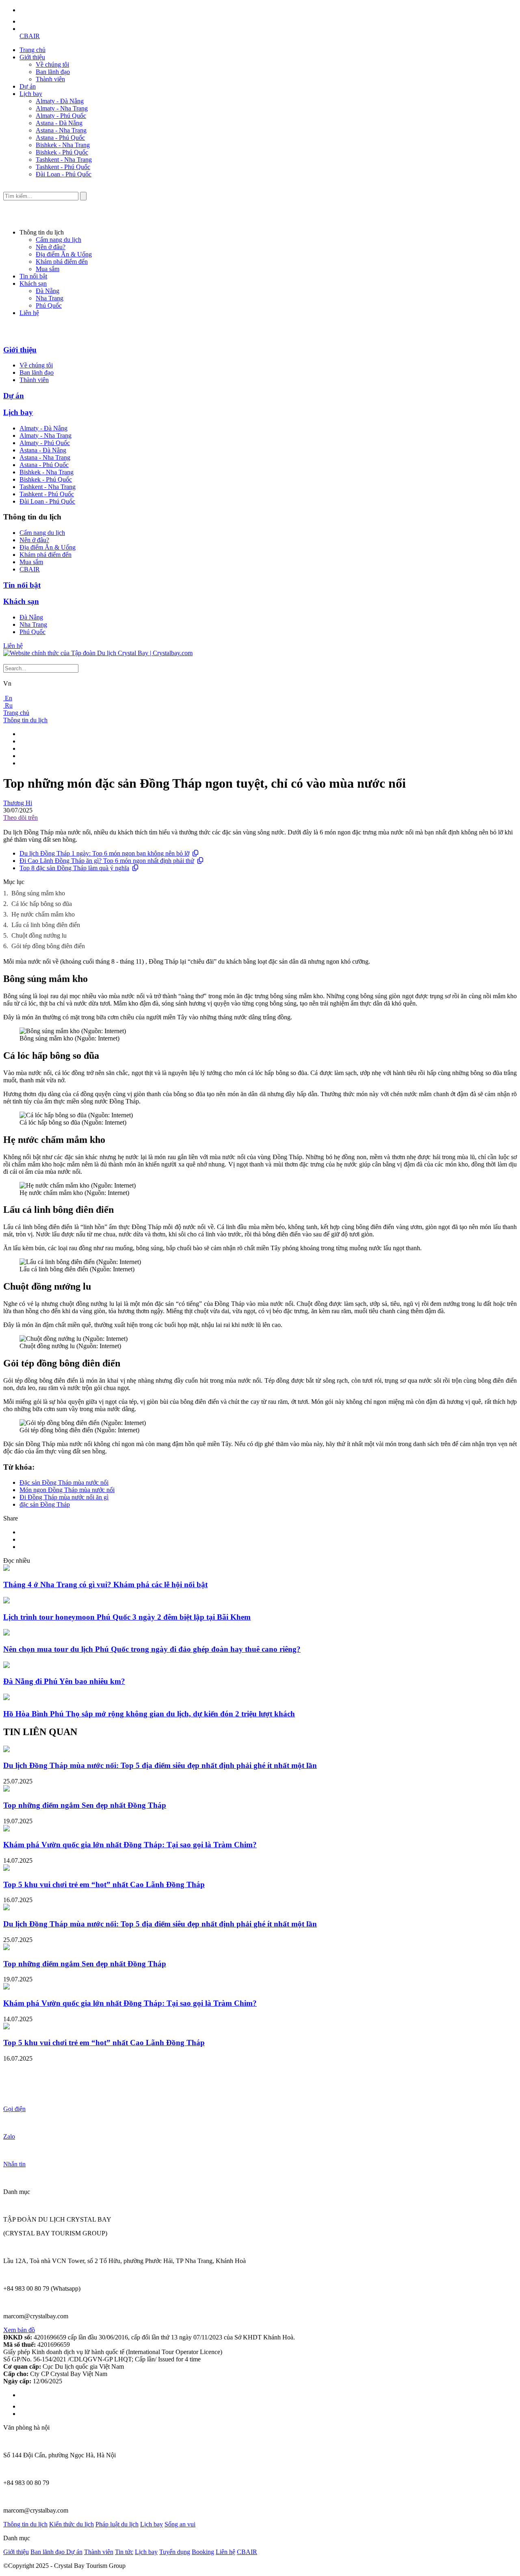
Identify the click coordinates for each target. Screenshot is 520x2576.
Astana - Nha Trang (61, 130)
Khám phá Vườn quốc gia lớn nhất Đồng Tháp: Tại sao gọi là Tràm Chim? (130, 1845)
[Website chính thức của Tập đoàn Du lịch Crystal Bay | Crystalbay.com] (98, 653)
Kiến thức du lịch (71, 2524)
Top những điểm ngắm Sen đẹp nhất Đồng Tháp (85, 1805)
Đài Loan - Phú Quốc (64, 174)
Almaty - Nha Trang (62, 108)
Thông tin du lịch (25, 720)
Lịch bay (31, 94)
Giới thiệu (32, 57)
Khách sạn (33, 283)
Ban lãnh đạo (53, 72)
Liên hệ (29, 313)
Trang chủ (32, 50)
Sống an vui (180, 2524)
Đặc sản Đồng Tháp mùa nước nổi (64, 1482)
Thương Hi (18, 803)
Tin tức (124, 2552)
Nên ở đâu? (51, 247)
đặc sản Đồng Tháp (45, 1504)
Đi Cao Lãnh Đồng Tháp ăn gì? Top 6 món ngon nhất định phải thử (107, 861)
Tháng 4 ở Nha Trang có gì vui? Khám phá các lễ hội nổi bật (105, 1584)
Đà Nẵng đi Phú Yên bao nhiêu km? (64, 1681)
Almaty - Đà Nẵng (60, 101)
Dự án (28, 86)
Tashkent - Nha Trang (64, 160)
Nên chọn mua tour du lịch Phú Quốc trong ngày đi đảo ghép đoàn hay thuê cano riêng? (152, 1649)
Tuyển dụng (175, 2552)
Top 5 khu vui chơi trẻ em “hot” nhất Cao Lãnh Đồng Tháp (104, 1884)
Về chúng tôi (52, 64)
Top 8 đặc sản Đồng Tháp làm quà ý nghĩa (74, 868)
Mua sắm (48, 269)
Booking (203, 2552)
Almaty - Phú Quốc (61, 116)
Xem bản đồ (19, 2330)
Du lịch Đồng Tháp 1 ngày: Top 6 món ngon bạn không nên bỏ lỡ (104, 853)
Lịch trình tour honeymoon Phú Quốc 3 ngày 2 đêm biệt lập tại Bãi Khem (127, 1617)
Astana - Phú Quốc (60, 138)
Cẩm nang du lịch (58, 240)
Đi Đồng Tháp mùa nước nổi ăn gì (64, 1497)
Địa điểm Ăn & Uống (64, 254)
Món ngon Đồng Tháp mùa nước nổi (67, 1490)
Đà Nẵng (48, 291)
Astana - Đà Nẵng (59, 123)
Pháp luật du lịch (117, 2524)
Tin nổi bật (33, 276)
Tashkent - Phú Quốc (63, 167)
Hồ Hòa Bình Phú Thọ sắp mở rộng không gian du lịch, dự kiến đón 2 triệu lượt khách (149, 1714)
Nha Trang (50, 298)
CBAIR (30, 36)
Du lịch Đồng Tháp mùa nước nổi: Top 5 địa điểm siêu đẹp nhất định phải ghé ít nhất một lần (160, 1765)
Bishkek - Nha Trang (63, 145)
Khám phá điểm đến (62, 262)
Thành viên (50, 79)
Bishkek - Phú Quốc (62, 152)
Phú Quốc (49, 305)
